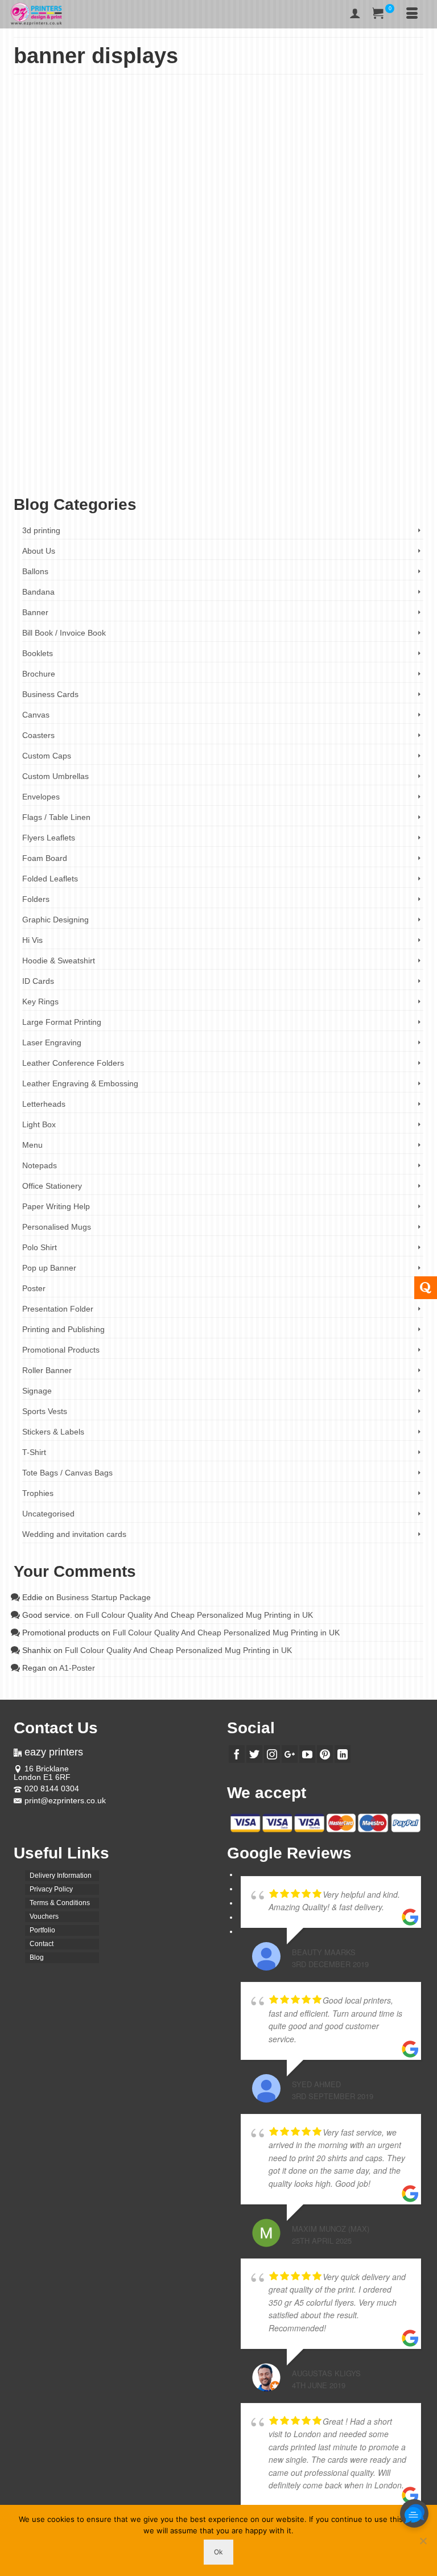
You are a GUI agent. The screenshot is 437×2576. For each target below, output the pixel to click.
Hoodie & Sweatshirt (59, 961)
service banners (387, 468)
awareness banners (181, 432)
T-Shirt (34, 1452)
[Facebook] (237, 1754)
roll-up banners (246, 468)
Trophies (38, 1493)
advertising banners (54, 432)
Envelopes (41, 797)
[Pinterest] (325, 1754)
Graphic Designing (55, 920)
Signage (37, 1391)
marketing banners (300, 459)
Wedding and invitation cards (74, 1534)
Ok (218, 2552)
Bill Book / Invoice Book (64, 633)
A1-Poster (77, 1668)
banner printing (317, 432)
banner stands (174, 441)
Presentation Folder (58, 1309)
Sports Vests (45, 1411)
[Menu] (412, 14)
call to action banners (374, 441)
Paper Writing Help (56, 1206)
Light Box (39, 1124)
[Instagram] (272, 1754)
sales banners (345, 468)
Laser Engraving (52, 1042)
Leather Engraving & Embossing (80, 1083)
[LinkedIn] (343, 1754)
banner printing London (371, 432)
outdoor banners (350, 459)
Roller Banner (277, 370)
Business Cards (50, 694)
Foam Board (45, 858)
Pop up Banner (106, 370)
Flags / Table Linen (56, 817)
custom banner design (203, 450)
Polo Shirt (40, 1247)
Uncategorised (48, 1514)
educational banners (309, 450)
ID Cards (38, 981)
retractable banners (197, 468)
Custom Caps (47, 756)
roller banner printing (296, 468)
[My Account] (355, 14)
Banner (73, 370)
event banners (358, 450)
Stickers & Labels (53, 1432)
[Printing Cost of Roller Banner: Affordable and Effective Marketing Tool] (218, 197)
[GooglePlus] (290, 1754)
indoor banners (68, 459)
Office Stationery (52, 1186)
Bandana (38, 592)
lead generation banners (240, 459)
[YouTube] (307, 1754)
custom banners (257, 450)
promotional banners (96, 468)
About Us (39, 551)
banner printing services (121, 441)
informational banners (119, 459)
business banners (319, 441)
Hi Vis (32, 940)
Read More (142, 405)
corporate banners (147, 450)
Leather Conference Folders (73, 1063)
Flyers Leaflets (49, 838)
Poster (34, 1288)
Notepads (40, 1165)
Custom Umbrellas (55, 776)
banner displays (273, 432)
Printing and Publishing (161, 370)
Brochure (39, 674)
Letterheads (44, 1104)
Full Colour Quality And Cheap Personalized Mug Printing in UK (199, 1615)
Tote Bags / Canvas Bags (67, 1473)
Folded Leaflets (50, 879)
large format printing (178, 459)
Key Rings (40, 1001)
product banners (44, 468)
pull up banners (147, 468)
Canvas (36, 715)
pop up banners (396, 459)
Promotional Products (225, 370)
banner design (230, 432)
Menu (32, 1145)
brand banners (273, 441)
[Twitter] (254, 1754)
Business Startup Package (104, 1597)
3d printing (41, 530)
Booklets (38, 653)
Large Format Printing (62, 1022)
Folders (36, 899)
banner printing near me (54, 441)
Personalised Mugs (57, 1227)
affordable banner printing (118, 432)
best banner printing (223, 441)
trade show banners (49, 477)
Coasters (38, 735)
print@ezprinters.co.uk (65, 1800)
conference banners (92, 450)
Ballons (35, 571)
